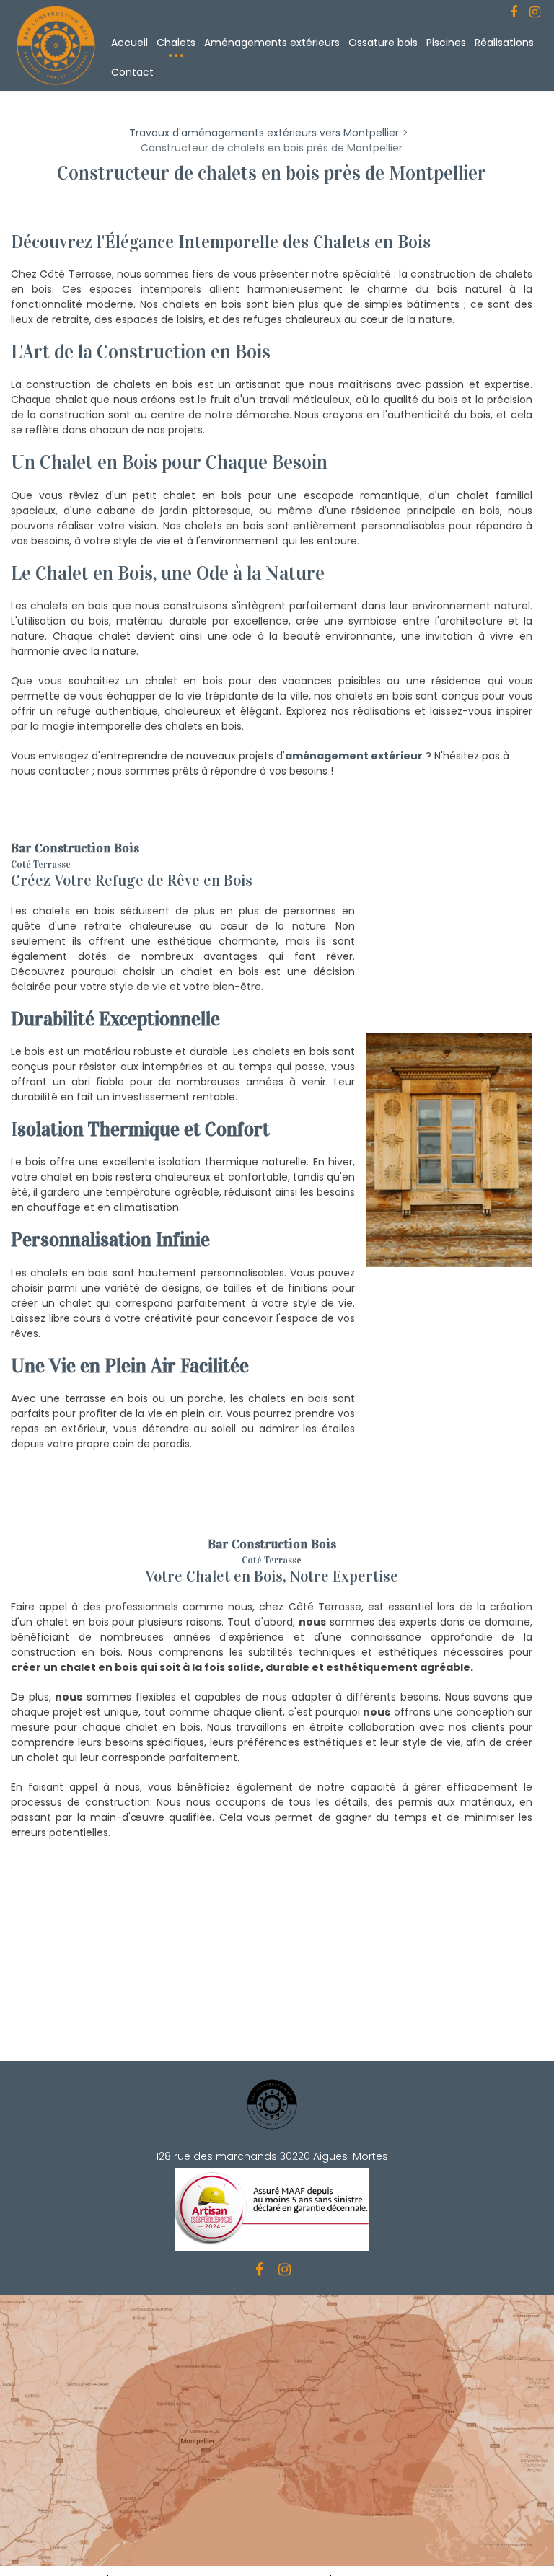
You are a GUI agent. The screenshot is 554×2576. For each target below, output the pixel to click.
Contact (132, 72)
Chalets (176, 43)
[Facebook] (514, 12)
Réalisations (504, 43)
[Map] (277, 2431)
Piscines (446, 43)
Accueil (129, 43)
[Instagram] (535, 12)
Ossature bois (383, 43)
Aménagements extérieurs (272, 43)
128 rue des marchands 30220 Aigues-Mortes (272, 2156)
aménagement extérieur (354, 756)
